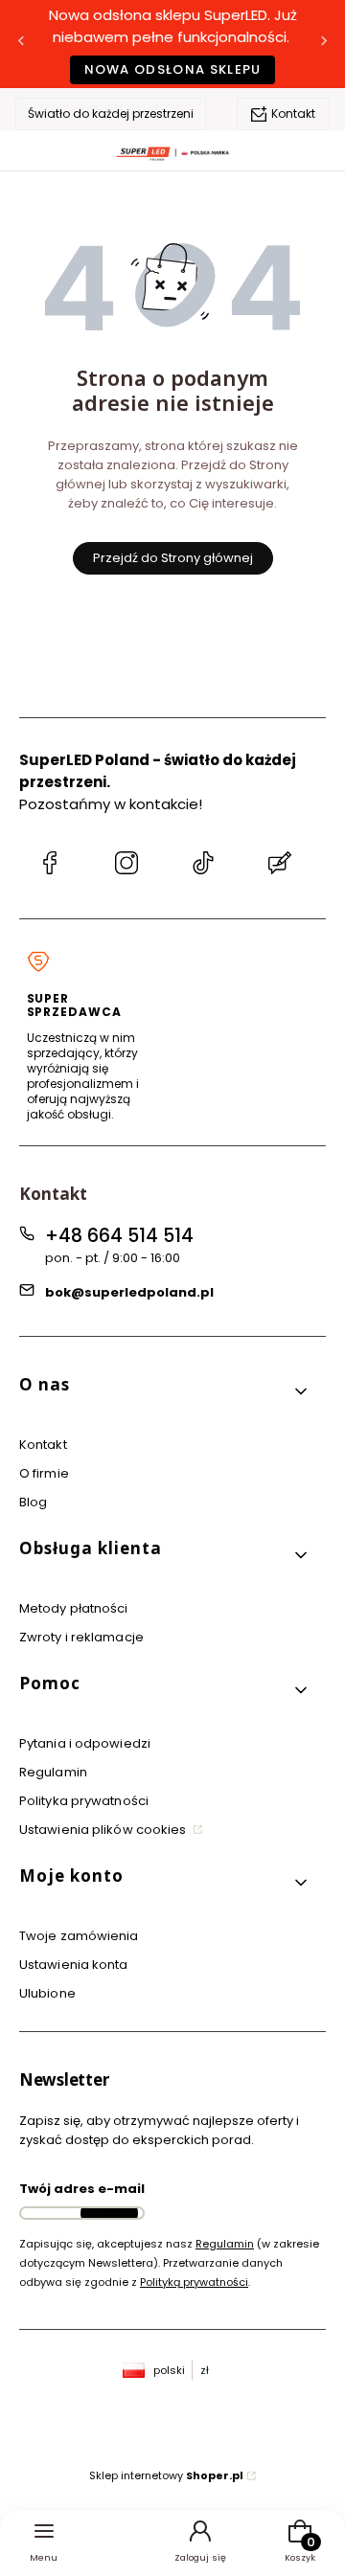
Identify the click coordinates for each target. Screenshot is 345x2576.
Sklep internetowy (166, 2475)
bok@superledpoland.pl (129, 1292)
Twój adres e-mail (82, 2189)
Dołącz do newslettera (109, 2213)
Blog (33, 1502)
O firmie (44, 1473)
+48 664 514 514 (119, 1236)
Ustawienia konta (74, 1965)
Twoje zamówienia (79, 1936)
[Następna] (324, 45)
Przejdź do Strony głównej (173, 558)
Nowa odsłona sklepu (173, 69)
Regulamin (53, 1772)
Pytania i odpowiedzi (85, 1743)
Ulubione (47, 1993)
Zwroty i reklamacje (81, 1637)
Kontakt (293, 114)
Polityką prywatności (194, 2282)
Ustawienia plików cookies (104, 1830)
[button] (165, 1392)
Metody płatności (74, 1608)
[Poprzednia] (21, 45)
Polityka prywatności (84, 1801)
